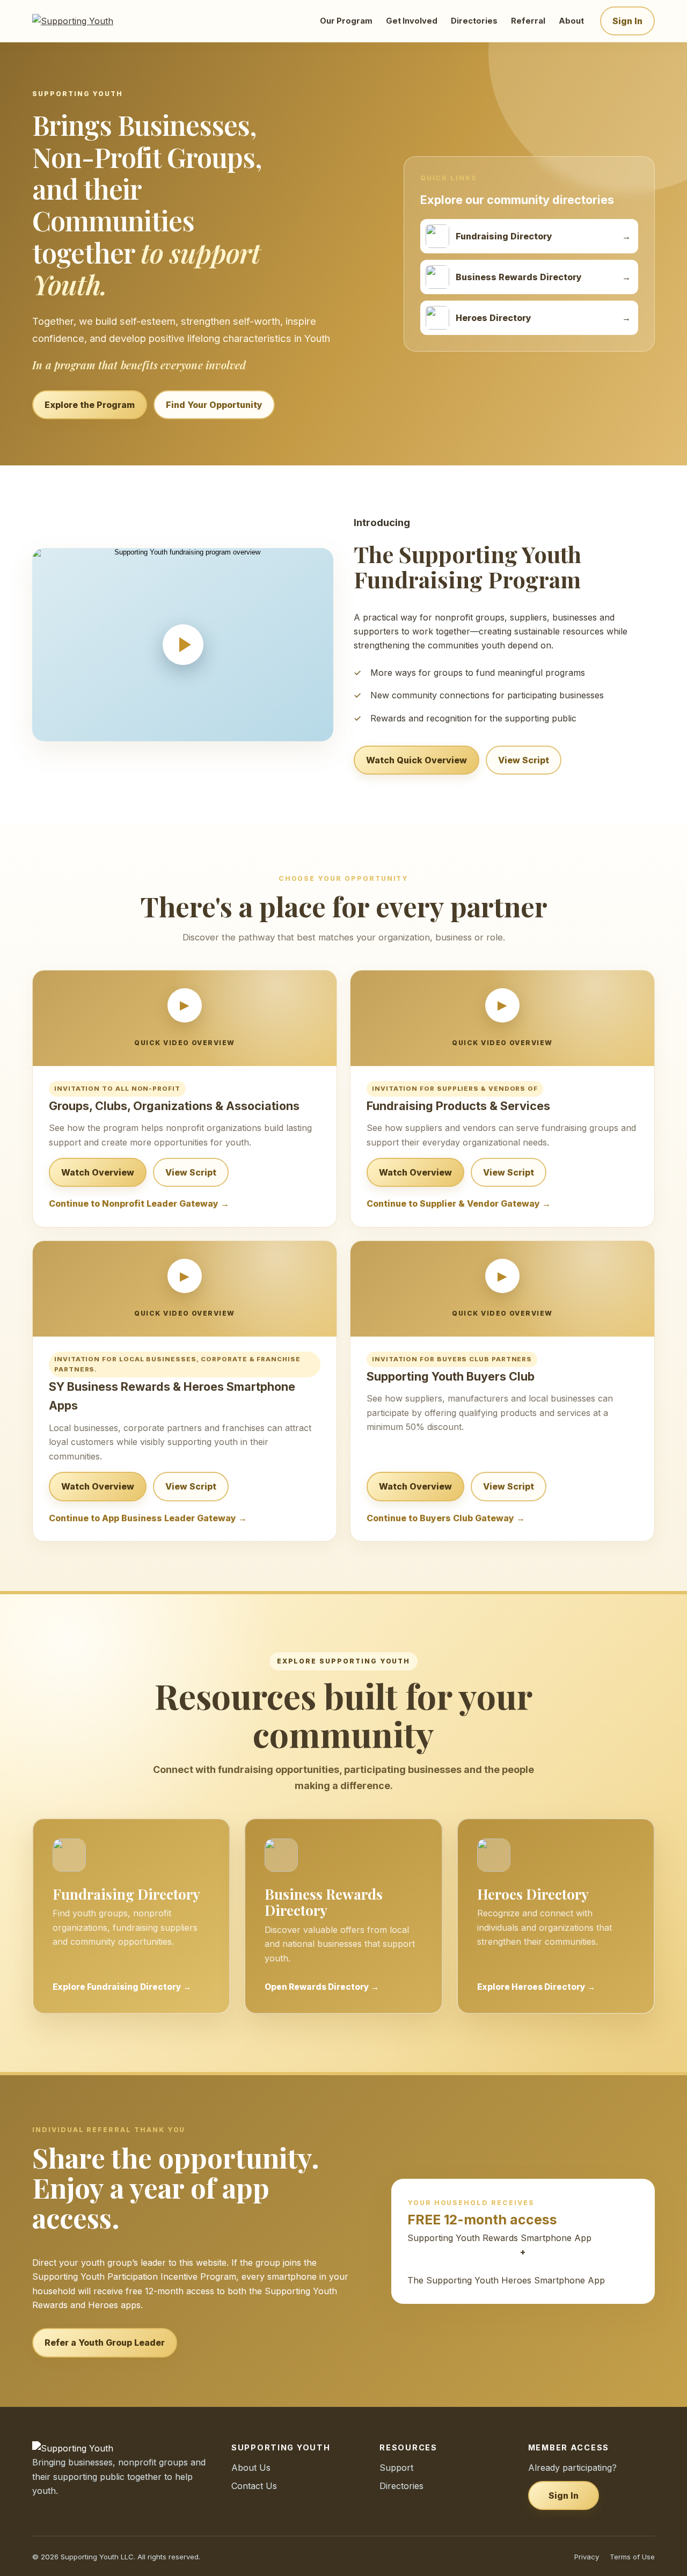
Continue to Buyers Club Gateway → (446, 1518)
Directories (474, 21)
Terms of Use (632, 2557)
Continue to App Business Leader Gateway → (148, 1518)
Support (396, 2468)
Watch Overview (98, 1172)
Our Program (346, 21)
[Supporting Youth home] (87, 21)
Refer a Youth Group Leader (105, 2343)
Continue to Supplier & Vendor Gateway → (459, 1203)
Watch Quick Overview (416, 760)
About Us (251, 2468)
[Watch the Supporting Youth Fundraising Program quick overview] (183, 645)
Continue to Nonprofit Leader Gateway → (139, 1203)
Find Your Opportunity (214, 405)
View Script (524, 760)
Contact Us (254, 2486)
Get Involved (412, 21)
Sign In (627, 21)
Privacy (587, 2557)
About (571, 21)
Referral (528, 21)
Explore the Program (90, 405)
